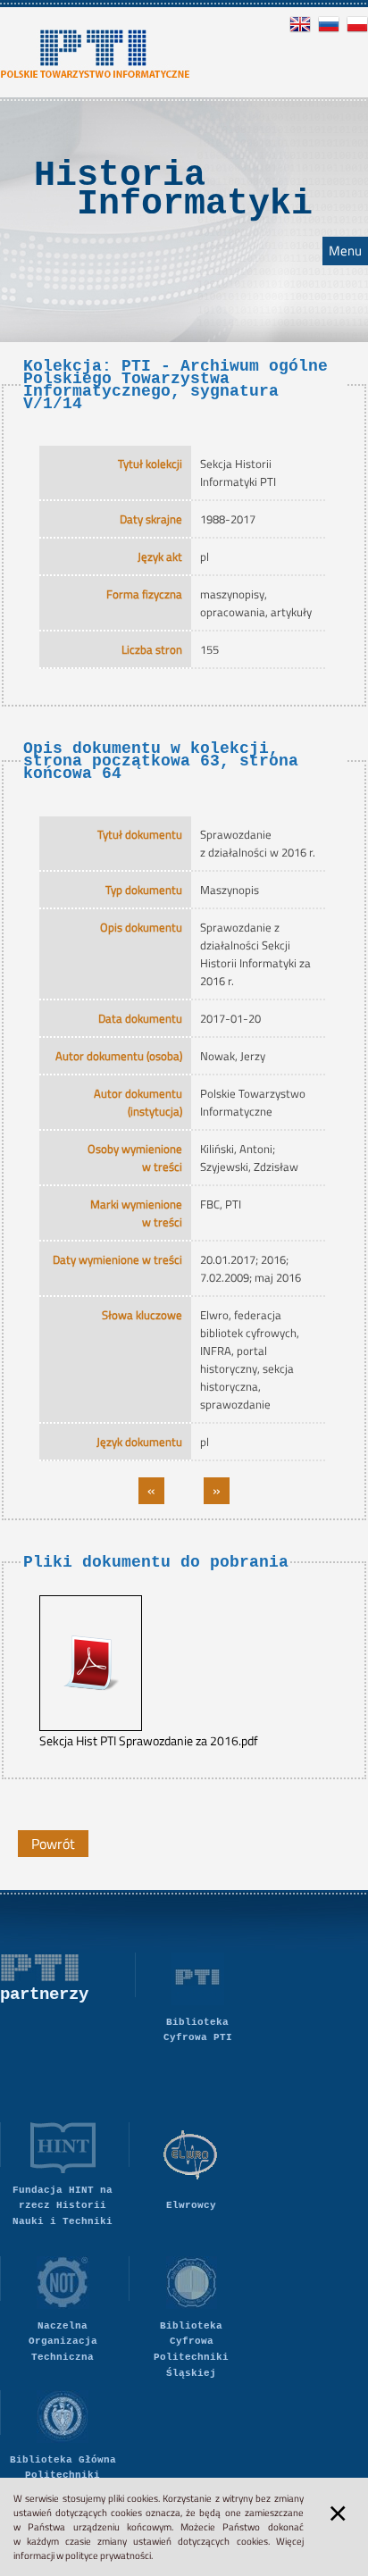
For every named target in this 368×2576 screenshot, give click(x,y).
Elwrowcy (191, 2205)
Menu (345, 251)
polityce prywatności (108, 2555)
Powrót (53, 1844)
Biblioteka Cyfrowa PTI (198, 2030)
